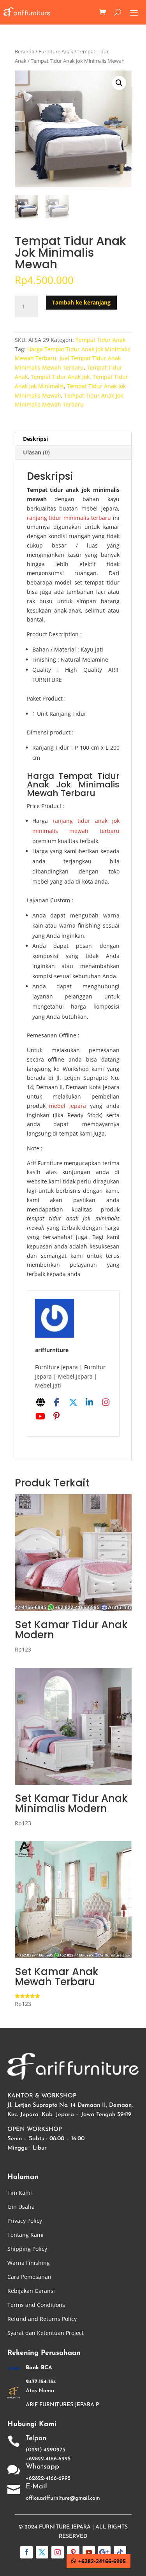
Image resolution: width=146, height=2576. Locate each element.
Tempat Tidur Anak (100, 340)
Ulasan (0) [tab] (36, 452)
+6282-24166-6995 (102, 2561)
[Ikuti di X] (42, 2552)
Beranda (25, 51)
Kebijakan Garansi (31, 2291)
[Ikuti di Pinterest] (73, 2552)
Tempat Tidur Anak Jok (60, 377)
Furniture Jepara (65, 2527)
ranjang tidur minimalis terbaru (69, 518)
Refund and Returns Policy (42, 2319)
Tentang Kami (26, 2235)
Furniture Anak (56, 51)
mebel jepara (68, 1106)
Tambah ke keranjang (81, 302)
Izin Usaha (21, 2207)
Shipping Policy (27, 2249)
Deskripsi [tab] (35, 439)
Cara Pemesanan (29, 2277)
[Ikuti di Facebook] (26, 2552)
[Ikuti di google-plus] (104, 2552)
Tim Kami (20, 2193)
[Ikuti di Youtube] (89, 2552)
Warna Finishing (29, 2263)
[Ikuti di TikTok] (120, 2552)
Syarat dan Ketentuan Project (46, 2333)
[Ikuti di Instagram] (58, 2552)
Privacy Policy (25, 2221)
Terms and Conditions (36, 2305)
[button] (119, 83)
